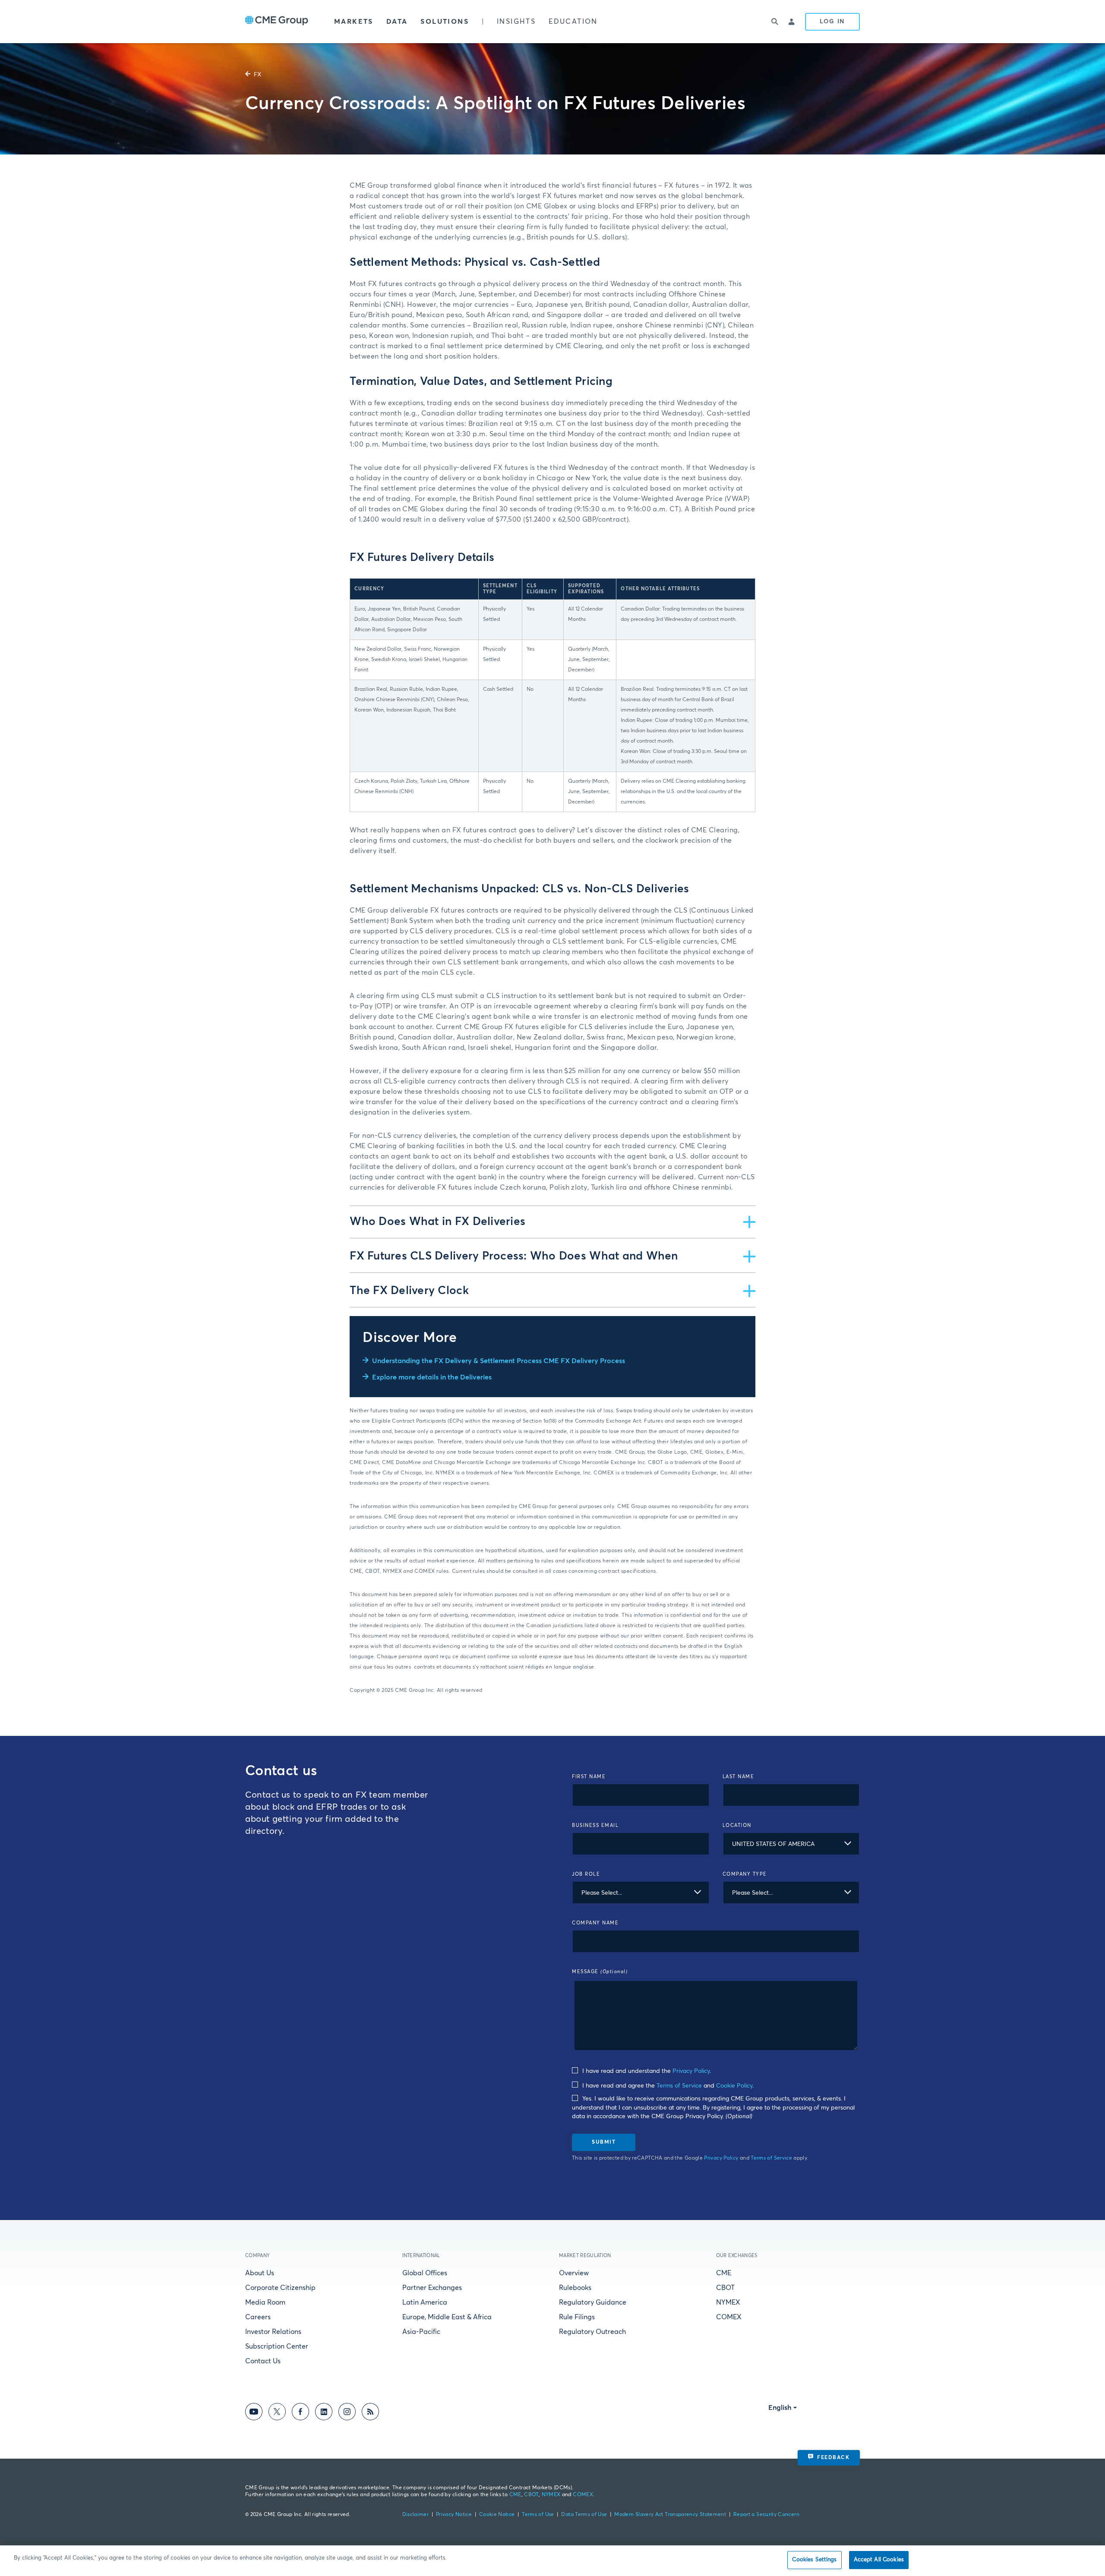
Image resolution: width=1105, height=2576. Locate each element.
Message (600, 1972)
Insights (516, 22)
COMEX (729, 2317)
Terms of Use (538, 2515)
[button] (552, 1222)
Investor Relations (273, 2332)
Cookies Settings (814, 2560)
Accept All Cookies (879, 2560)
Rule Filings (577, 2317)
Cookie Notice (497, 2515)
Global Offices (425, 2273)
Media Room (265, 2302)
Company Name (595, 1923)
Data (397, 22)
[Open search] (775, 22)
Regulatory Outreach (592, 2332)
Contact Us (263, 2361)
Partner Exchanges (432, 2288)
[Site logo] (277, 22)
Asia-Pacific (421, 2332)
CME (724, 2273)
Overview (574, 2273)
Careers (258, 2317)
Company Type (745, 1874)
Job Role (586, 1874)
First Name (589, 1777)
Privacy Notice (454, 2515)
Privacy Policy (691, 2071)
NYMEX (728, 2302)
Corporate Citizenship (280, 2288)
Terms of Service (679, 2086)
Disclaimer (416, 2515)
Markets (354, 22)
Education (573, 22)
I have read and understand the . (646, 2071)
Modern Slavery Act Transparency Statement (670, 2515)
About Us (260, 2273)
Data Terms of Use (584, 2515)
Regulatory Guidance (593, 2302)
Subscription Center (277, 2346)
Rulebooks (575, 2288)
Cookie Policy (734, 2086)
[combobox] (791, 1844)
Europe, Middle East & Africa (447, 2317)
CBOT (725, 2288)
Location (737, 1825)
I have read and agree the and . (667, 2086)
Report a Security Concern (766, 2515)
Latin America (425, 2302)
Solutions (445, 22)
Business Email (595, 1825)
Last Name (739, 1777)
